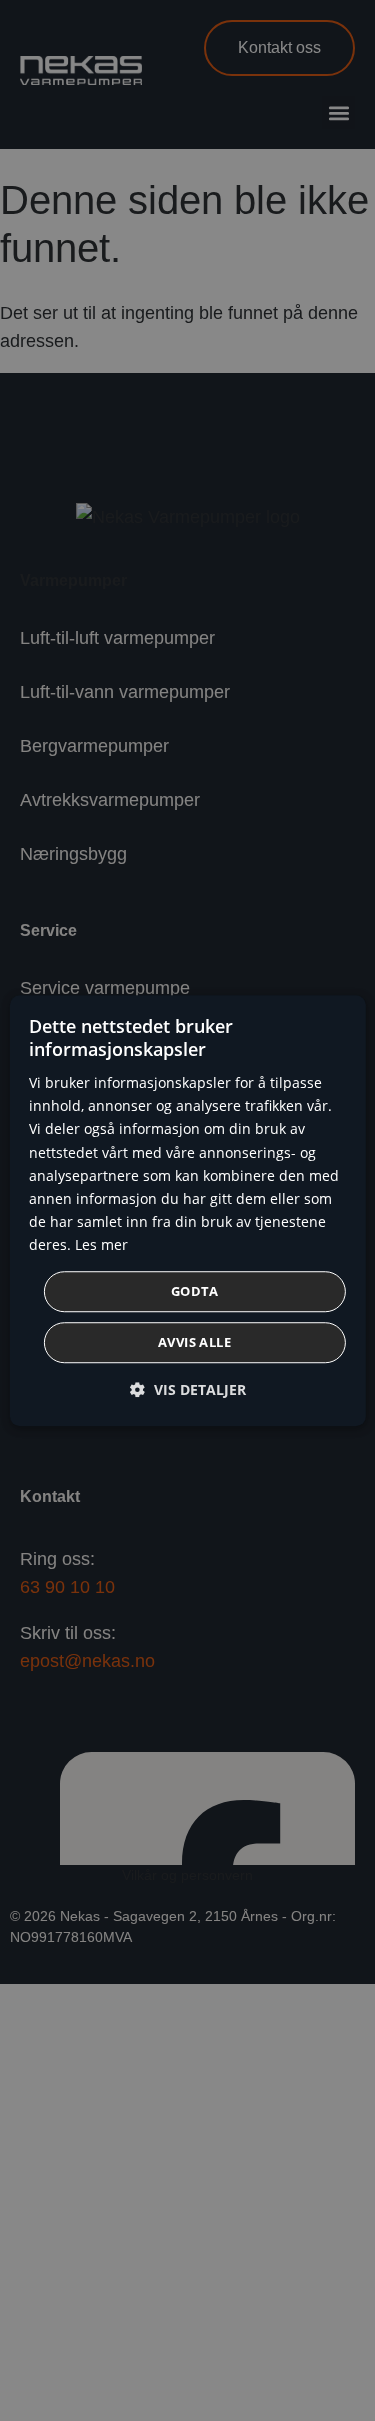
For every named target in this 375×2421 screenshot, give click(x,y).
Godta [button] (194, 1291)
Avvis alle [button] (194, 1342)
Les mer (101, 1244)
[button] (188, 1389)
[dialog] (187, 1211)
